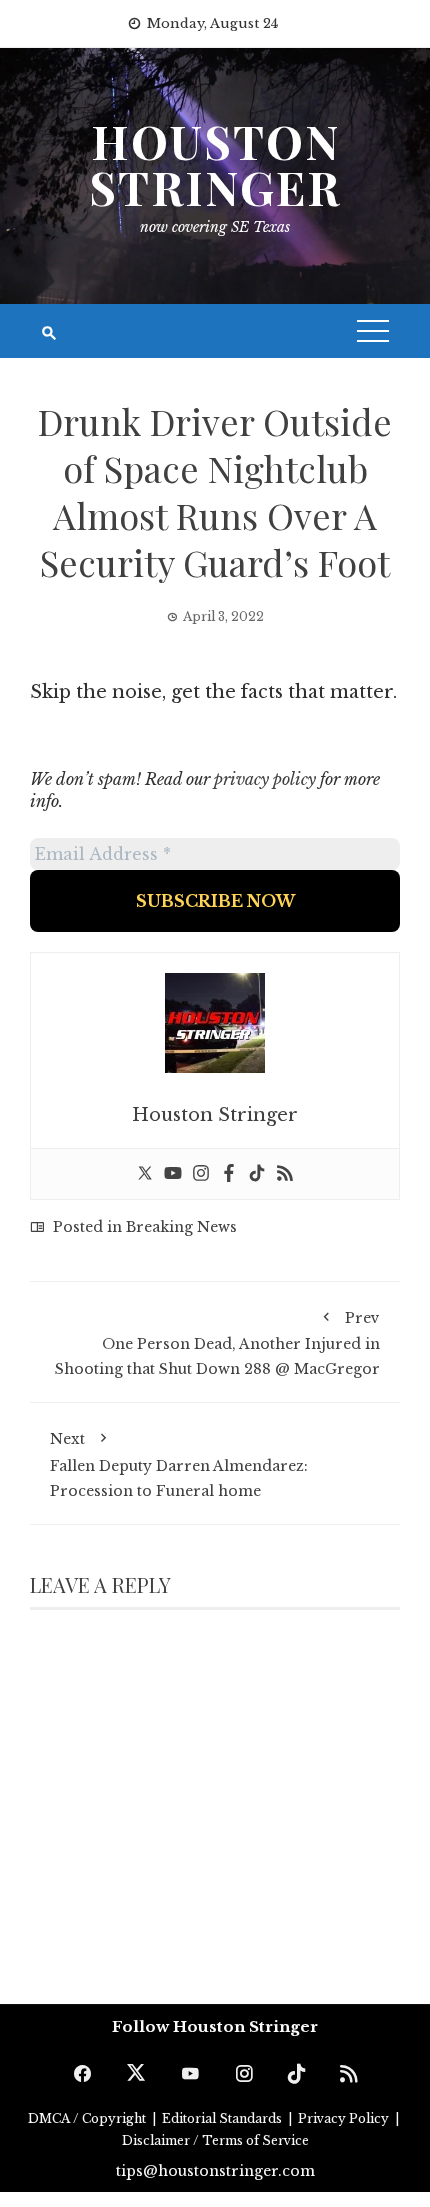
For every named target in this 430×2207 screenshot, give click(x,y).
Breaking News (181, 1227)
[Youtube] (173, 1174)
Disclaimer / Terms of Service (215, 2140)
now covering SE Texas (215, 227)
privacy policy (265, 779)
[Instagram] (201, 1174)
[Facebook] (229, 1174)
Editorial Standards (223, 2118)
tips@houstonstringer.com (215, 2171)
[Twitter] (145, 1174)
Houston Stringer (215, 164)
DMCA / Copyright (88, 2118)
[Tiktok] (257, 1174)
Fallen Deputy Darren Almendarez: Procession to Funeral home (179, 1464)
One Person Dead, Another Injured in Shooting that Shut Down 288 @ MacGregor (217, 1343)
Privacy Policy (345, 2118)
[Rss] (285, 1174)
